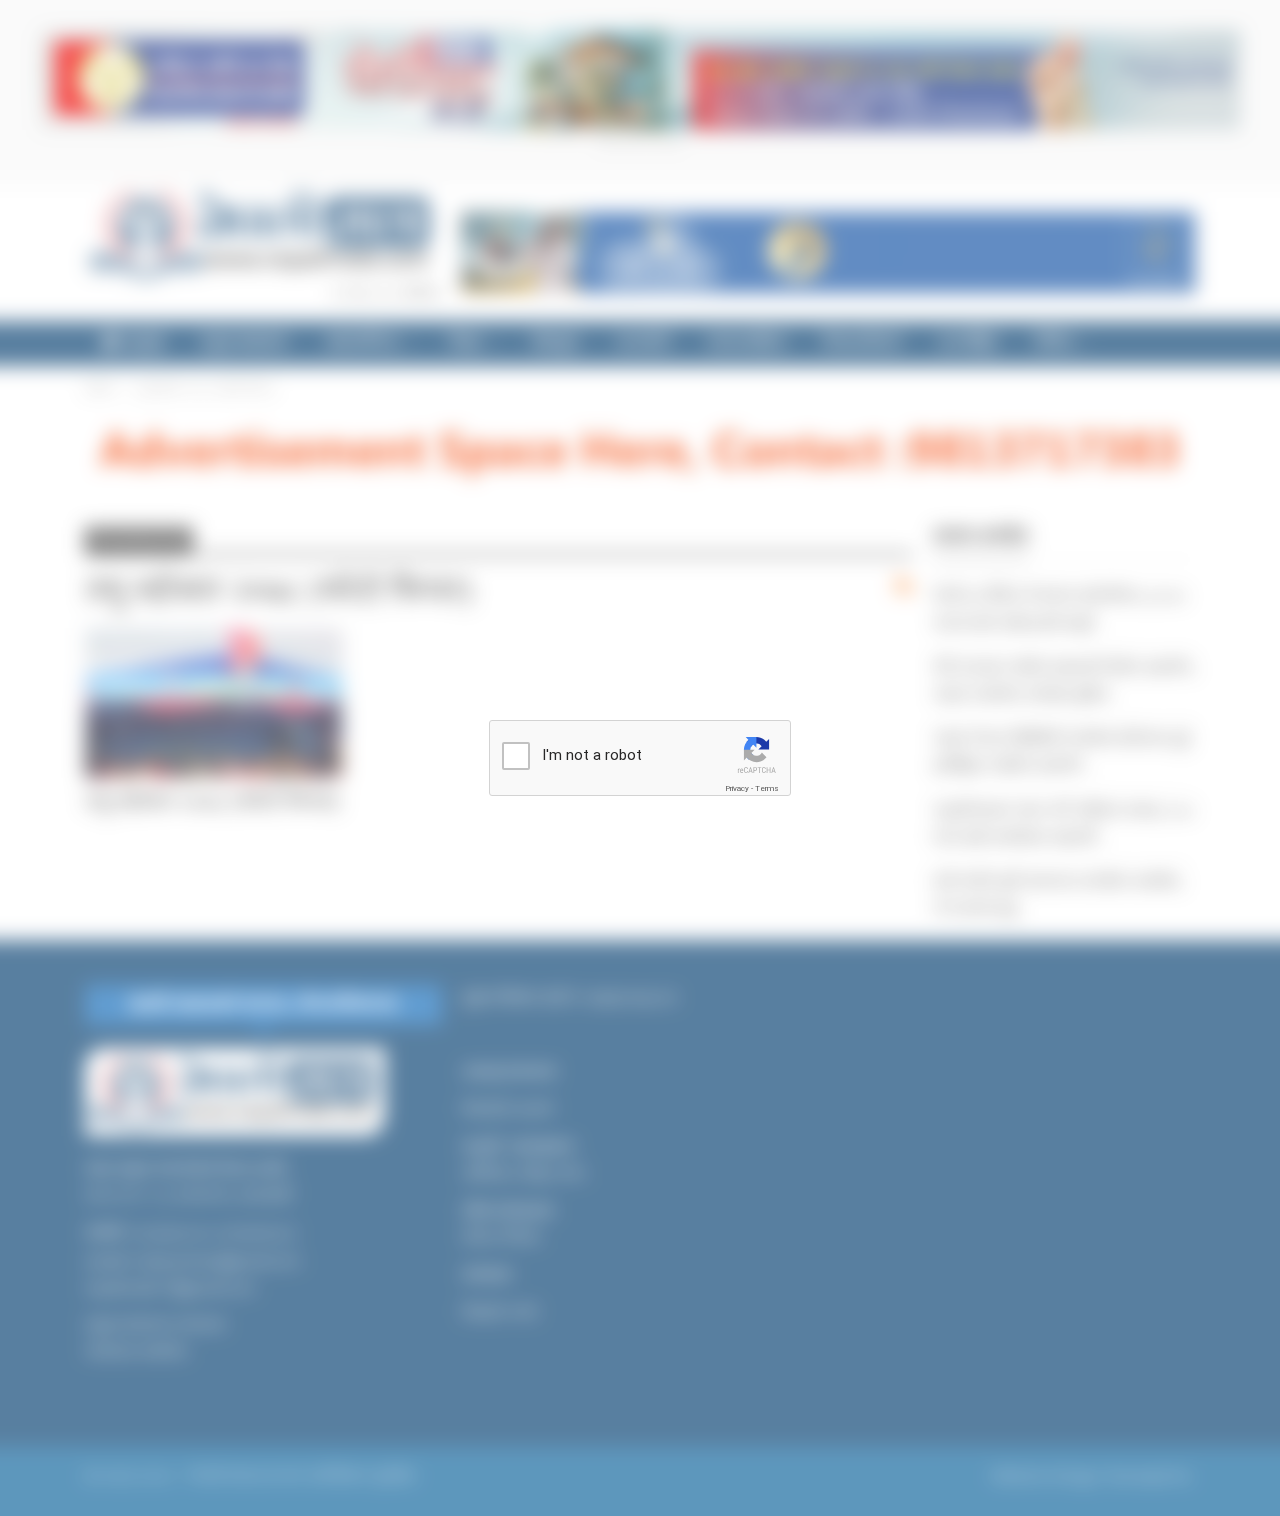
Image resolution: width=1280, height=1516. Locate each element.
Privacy (737, 788)
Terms (767, 788)
